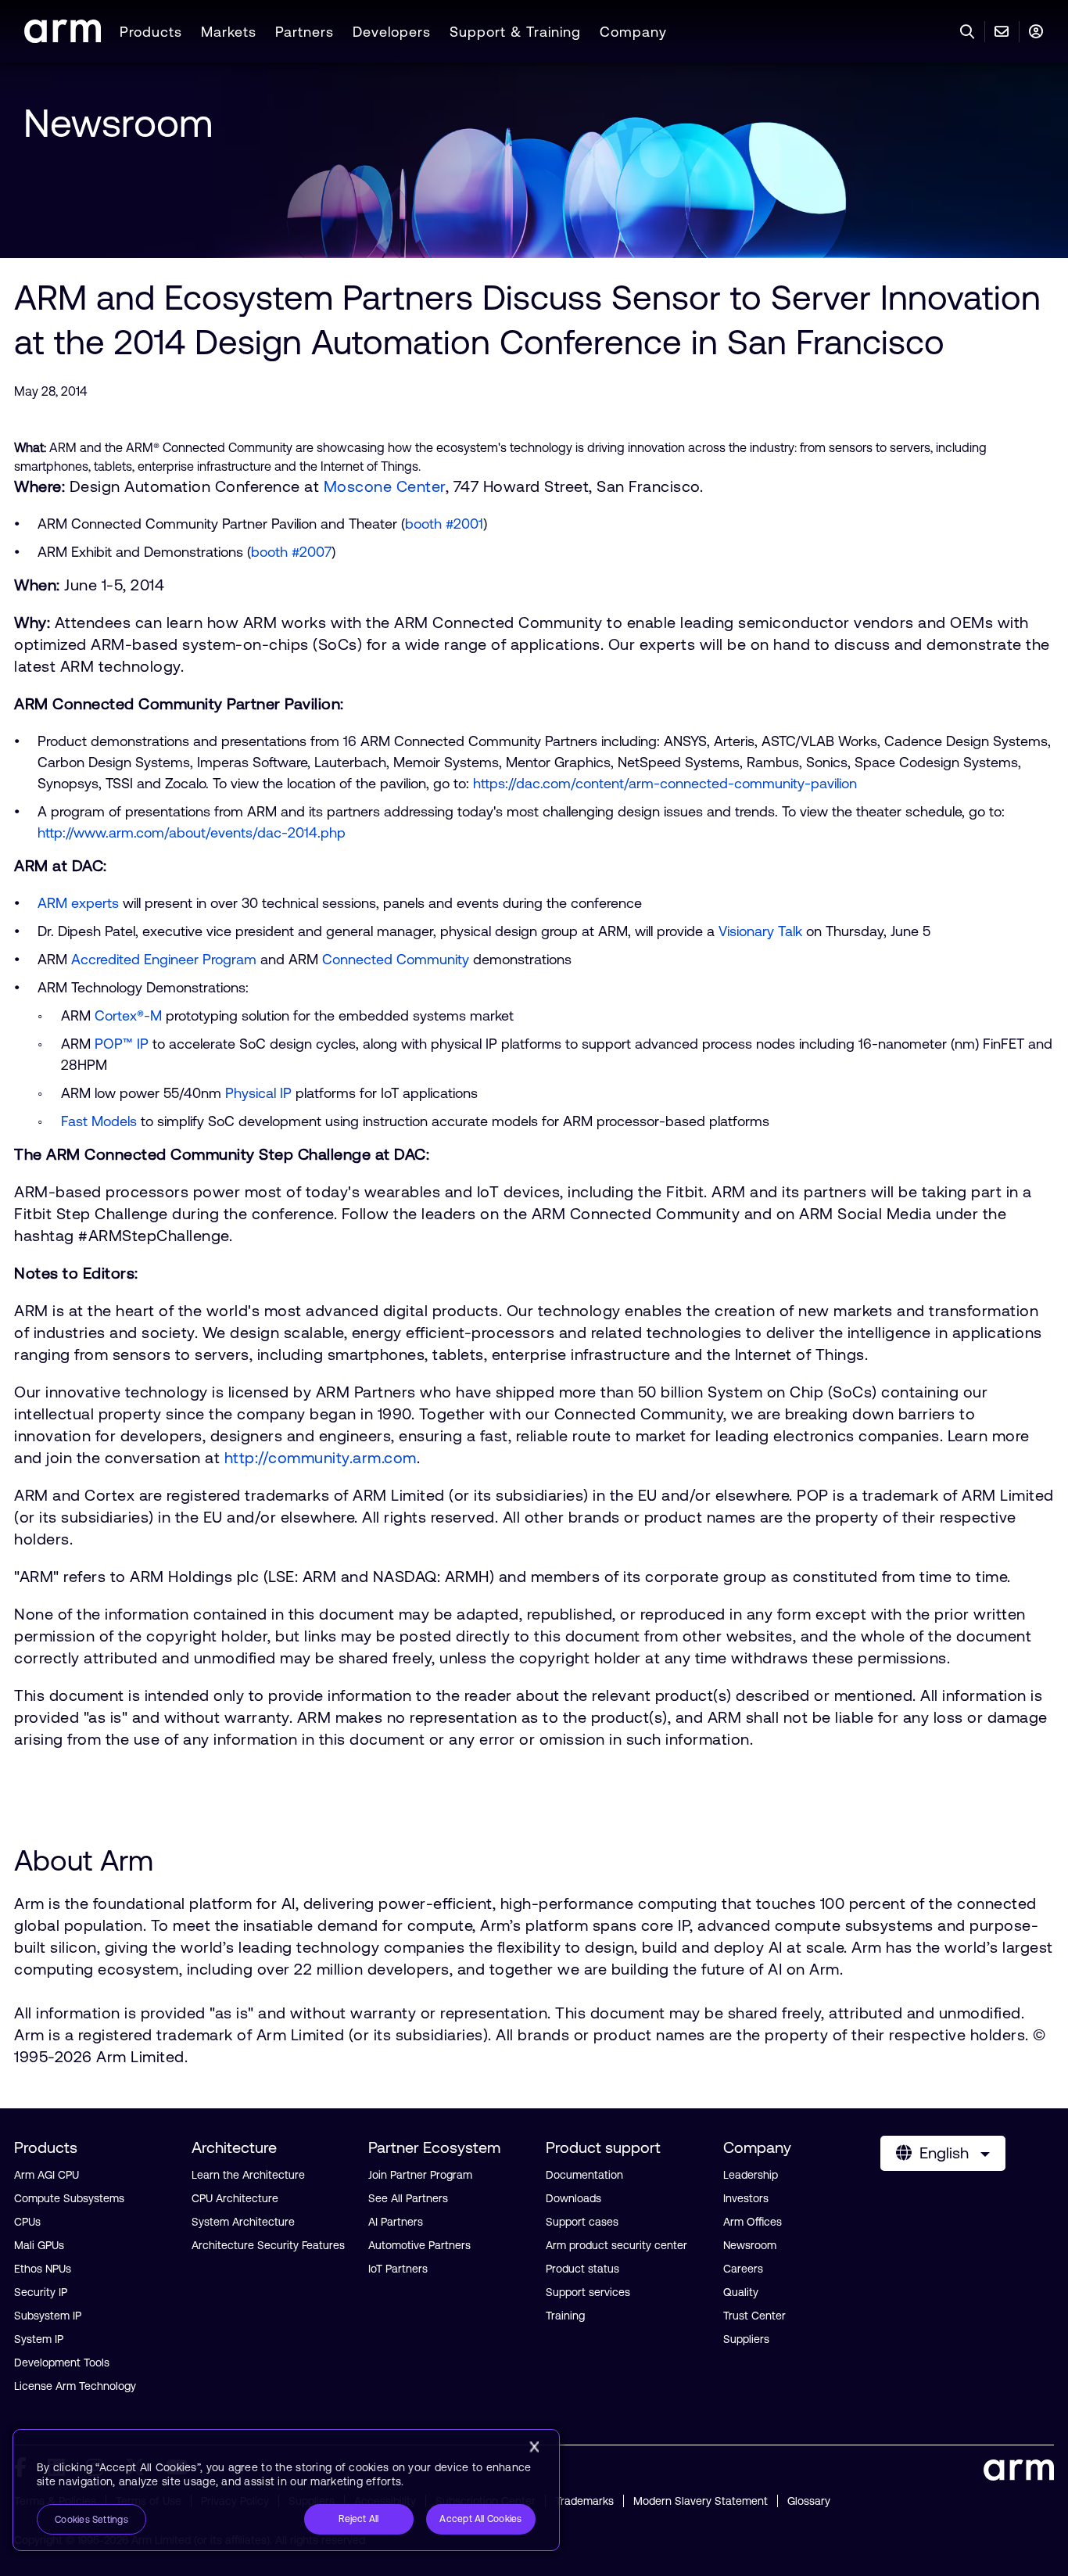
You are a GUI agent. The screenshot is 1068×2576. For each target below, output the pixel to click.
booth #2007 (291, 552)
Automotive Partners (419, 2245)
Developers (392, 32)
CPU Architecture (235, 2198)
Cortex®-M (128, 1015)
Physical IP (258, 1093)
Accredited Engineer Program (164, 959)
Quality (741, 2292)
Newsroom (118, 123)
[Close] (534, 2447)
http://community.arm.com (321, 1457)
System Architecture (243, 2222)
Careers (743, 2269)
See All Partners (408, 2198)
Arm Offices (753, 2222)
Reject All (358, 2519)
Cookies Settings (91, 2520)
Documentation (584, 2175)
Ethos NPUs (43, 2269)
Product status (582, 2269)
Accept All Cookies (480, 2519)
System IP (39, 2339)
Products (151, 32)
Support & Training (515, 32)
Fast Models (99, 1121)
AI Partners (396, 2222)
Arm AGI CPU (47, 2175)
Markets (229, 32)
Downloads (573, 2198)
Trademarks (584, 2501)
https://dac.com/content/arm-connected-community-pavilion (665, 783)
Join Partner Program (420, 2175)
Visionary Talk (760, 931)
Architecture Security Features (268, 2245)
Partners (305, 32)
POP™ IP (122, 1044)
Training (565, 2316)
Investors (746, 2198)
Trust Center (754, 2316)
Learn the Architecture (248, 2175)
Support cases (582, 2222)
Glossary (809, 2501)
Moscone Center (385, 486)
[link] (63, 38)
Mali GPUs (39, 2245)
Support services (588, 2292)
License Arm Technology (75, 2386)
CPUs (27, 2222)
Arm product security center (616, 2245)
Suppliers (746, 2339)
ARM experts (78, 903)
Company (633, 32)
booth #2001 (444, 524)
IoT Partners (398, 2269)
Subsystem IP (48, 2316)
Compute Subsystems (69, 2198)
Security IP (41, 2292)
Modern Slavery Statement (701, 2501)
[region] (286, 2490)
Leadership (751, 2175)
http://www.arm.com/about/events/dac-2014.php (192, 832)
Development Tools (62, 2363)
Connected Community (396, 959)
